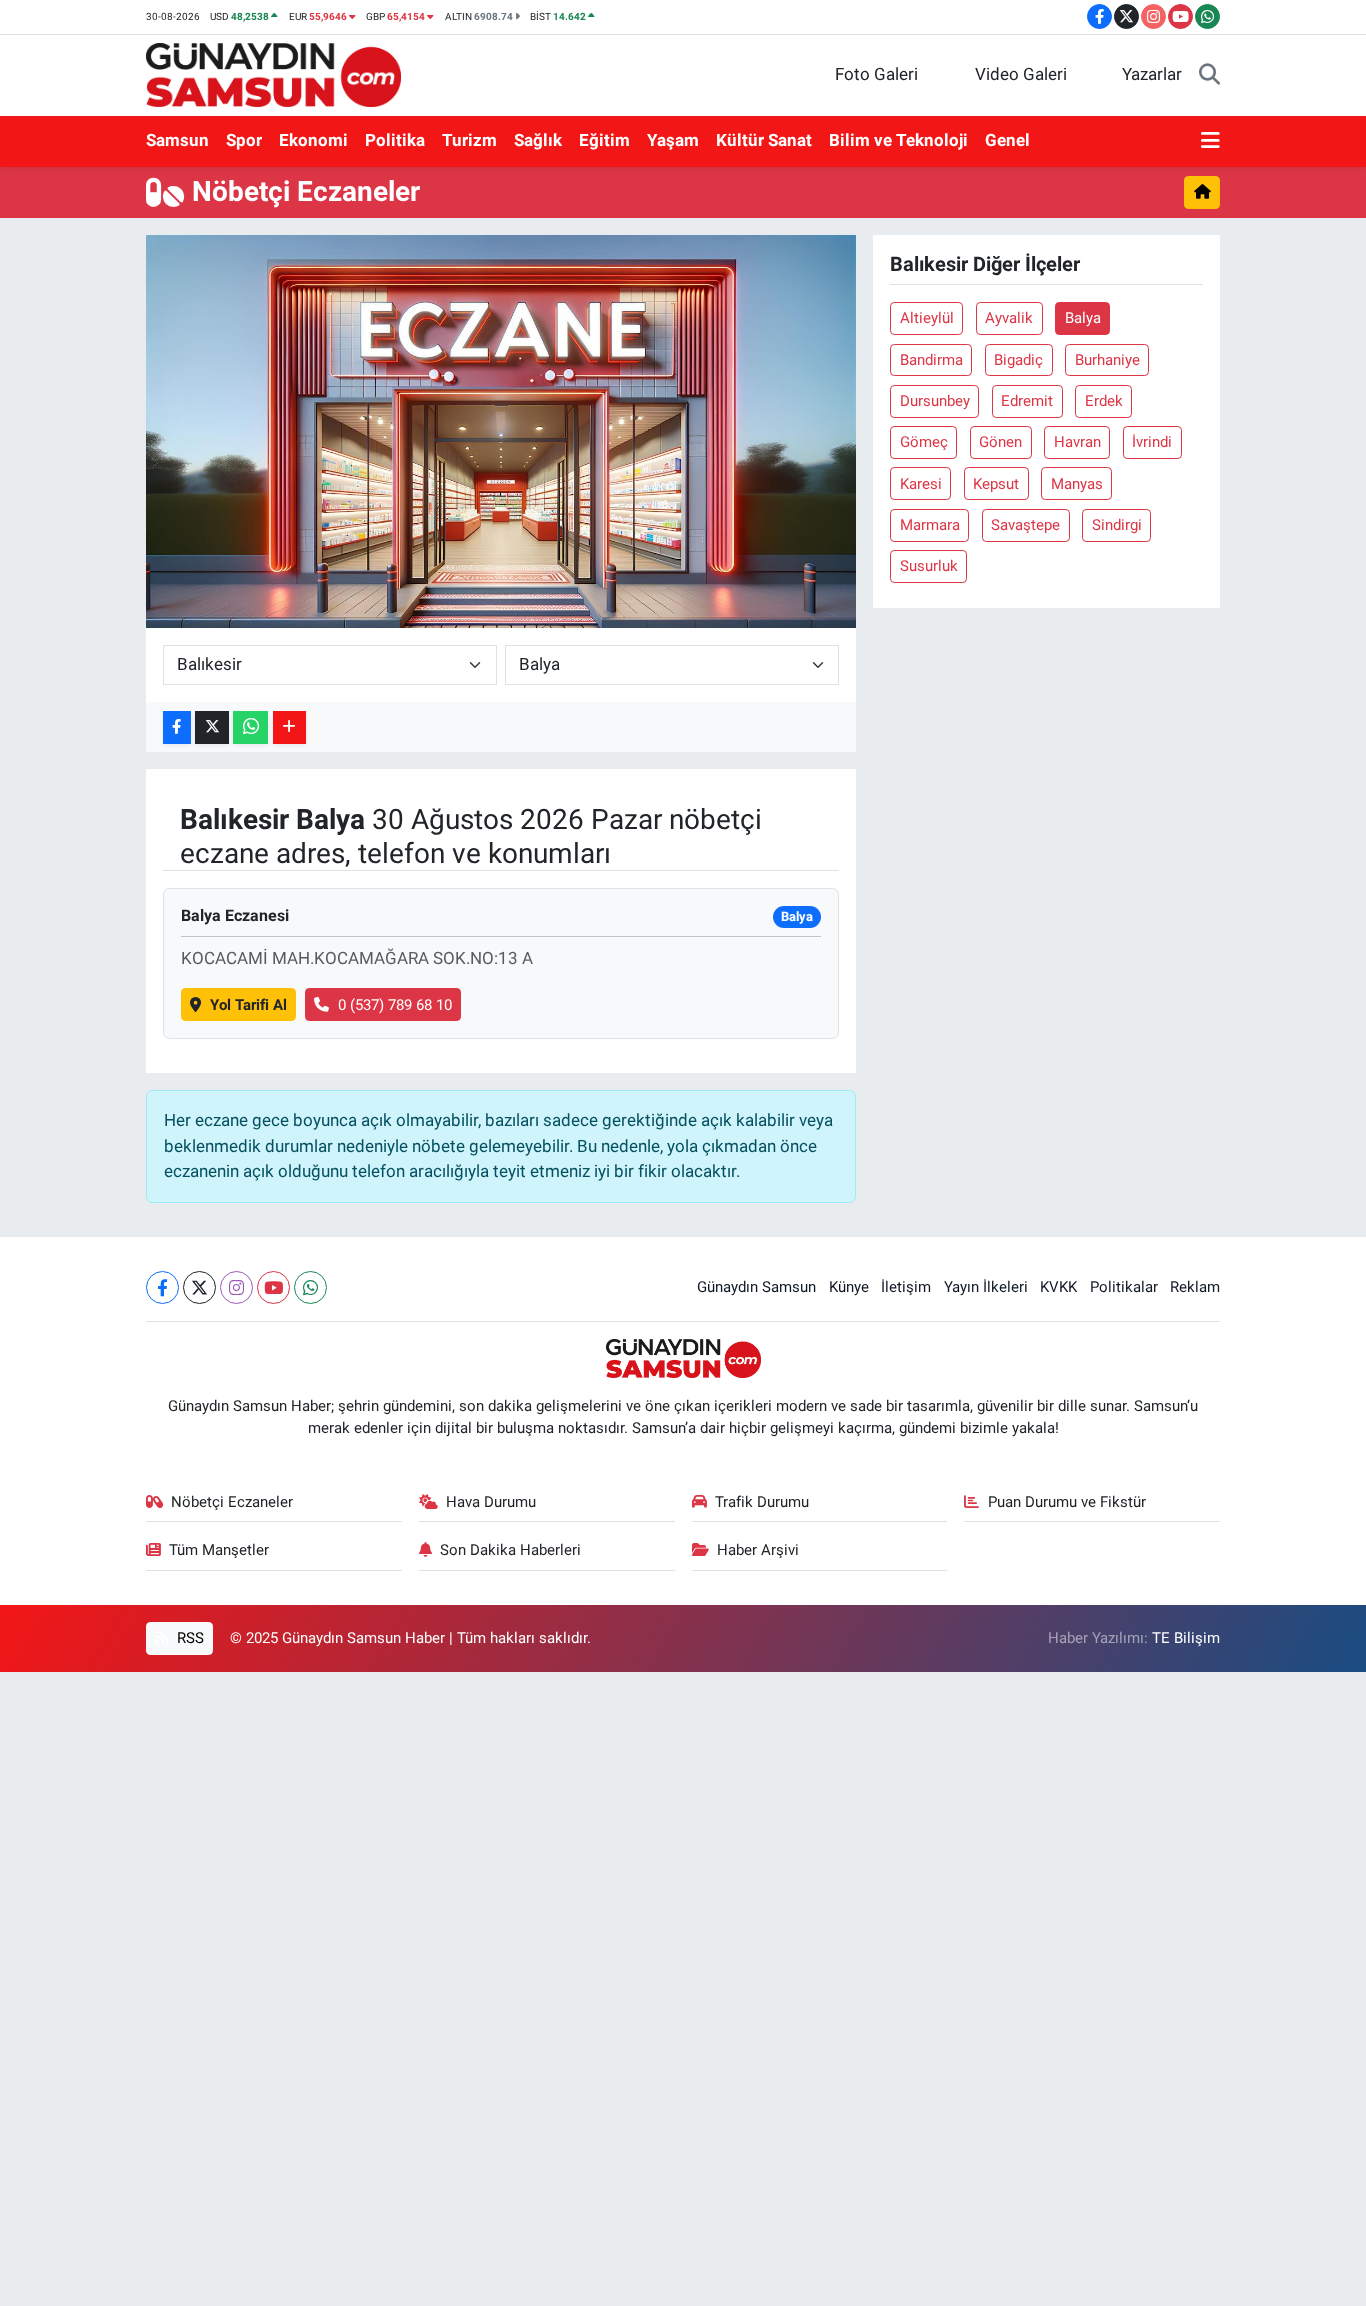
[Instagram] (236, 1287)
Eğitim (604, 140)
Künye (849, 1287)
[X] (199, 1287)
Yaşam (673, 140)
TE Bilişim (1186, 1638)
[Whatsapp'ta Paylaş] (250, 727)
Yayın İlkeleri (986, 1287)
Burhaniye (1107, 360)
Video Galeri (1021, 74)
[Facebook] (162, 1287)
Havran (1077, 442)
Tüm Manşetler (219, 1550)
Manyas (1077, 484)
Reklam (1195, 1287)
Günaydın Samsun (756, 1287)
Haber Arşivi (758, 1550)
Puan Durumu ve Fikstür (1067, 1502)
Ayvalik (1009, 318)
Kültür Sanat (764, 140)
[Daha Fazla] (289, 727)
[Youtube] (273, 1287)
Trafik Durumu (762, 1502)
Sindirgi (1117, 525)
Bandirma (931, 360)
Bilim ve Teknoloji (898, 140)
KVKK (1058, 1287)
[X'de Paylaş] (212, 727)
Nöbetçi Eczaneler (232, 1502)
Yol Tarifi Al (248, 1005)
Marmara (930, 525)
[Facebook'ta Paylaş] (177, 727)
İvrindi (1152, 442)
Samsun (177, 140)
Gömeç (924, 442)
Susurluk (929, 566)
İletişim (906, 1287)
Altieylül (927, 318)
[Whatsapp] (310, 1287)
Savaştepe (1025, 525)
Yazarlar (1152, 74)
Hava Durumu (491, 1502)
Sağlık (538, 140)
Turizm (469, 140)
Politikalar (1124, 1287)
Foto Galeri (876, 74)
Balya (1083, 318)
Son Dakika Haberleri (510, 1550)
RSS (188, 1638)
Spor (244, 140)
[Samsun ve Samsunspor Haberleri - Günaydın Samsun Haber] (273, 73)
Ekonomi (313, 140)
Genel (1007, 140)
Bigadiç (1018, 360)
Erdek (1104, 401)
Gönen (1000, 442)
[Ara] (1209, 75)
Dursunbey (935, 401)
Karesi (921, 484)
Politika (395, 140)
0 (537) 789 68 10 (395, 1005)
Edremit (1027, 401)
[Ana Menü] (1210, 141)
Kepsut (996, 484)
